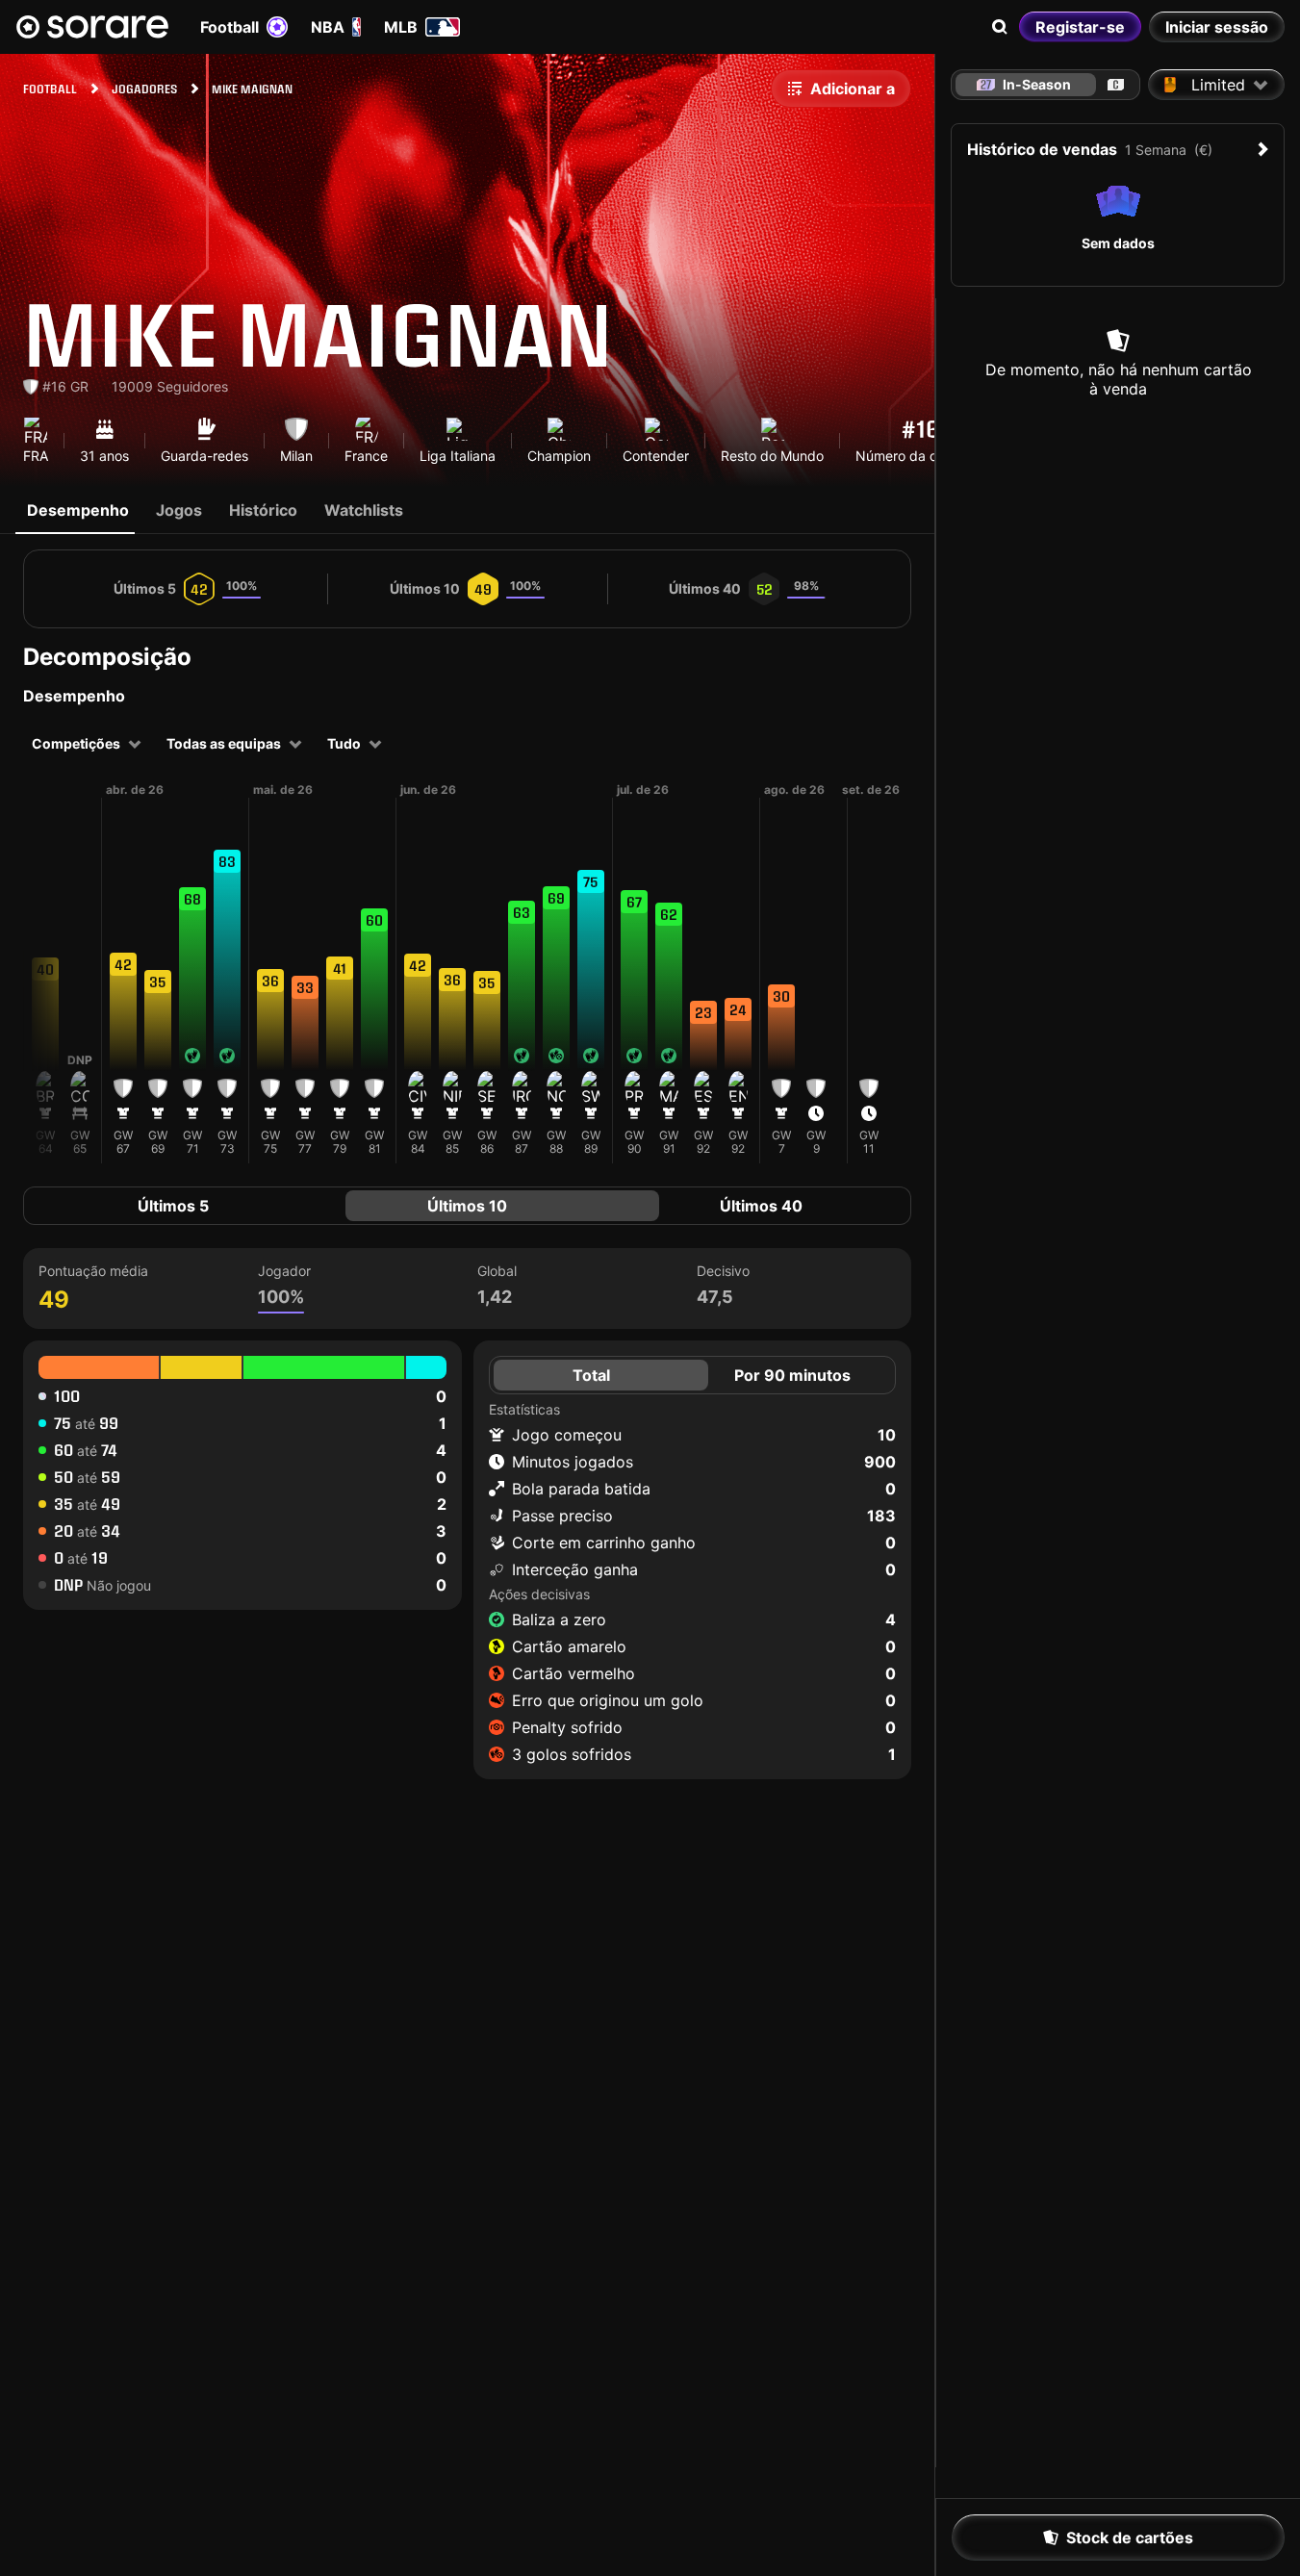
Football (229, 27)
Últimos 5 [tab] (173, 1206)
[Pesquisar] (1000, 27)
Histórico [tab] (263, 510)
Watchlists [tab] (364, 510)
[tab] (1116, 85)
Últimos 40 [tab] (761, 1206)
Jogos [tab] (179, 510)
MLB (401, 27)
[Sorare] (92, 27)
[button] (45, 992)
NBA (328, 27)
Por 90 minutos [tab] (792, 1375)
